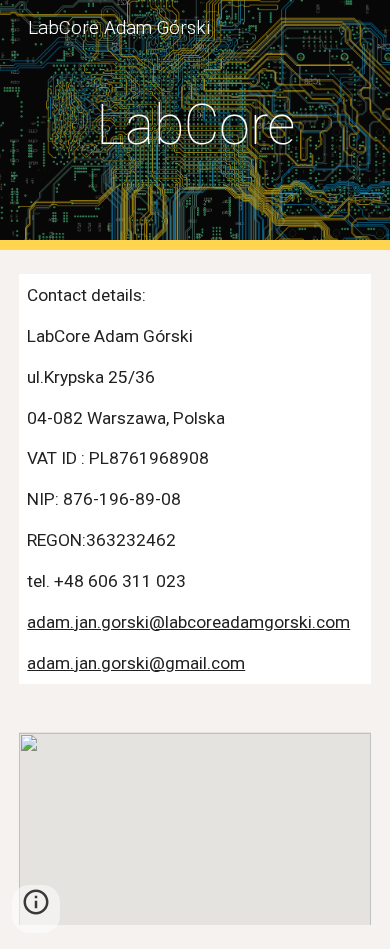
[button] (36, 909)
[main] (195, 125)
